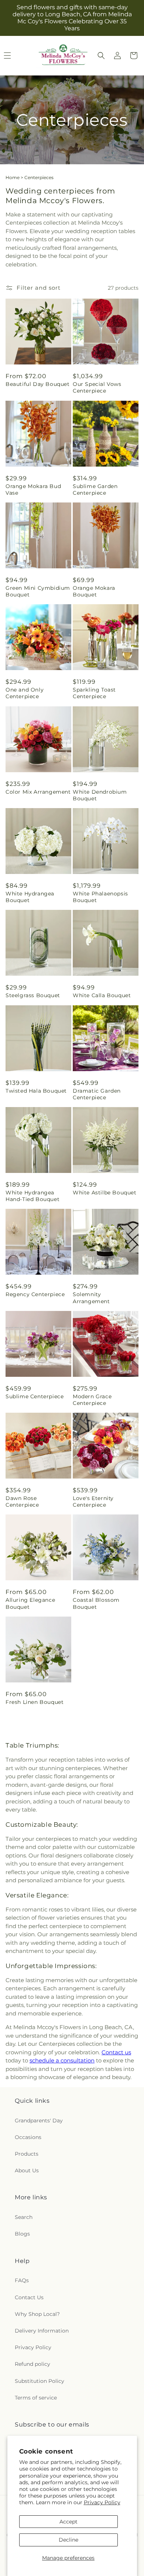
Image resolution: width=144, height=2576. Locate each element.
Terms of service (36, 2398)
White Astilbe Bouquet (105, 1193)
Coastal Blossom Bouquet (96, 1603)
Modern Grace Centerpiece (92, 1400)
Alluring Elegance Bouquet (30, 1603)
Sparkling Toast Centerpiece (94, 693)
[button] (101, 56)
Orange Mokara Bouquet (94, 591)
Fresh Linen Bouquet (35, 1702)
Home (13, 177)
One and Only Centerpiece (25, 693)
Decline (68, 2540)
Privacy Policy (102, 2502)
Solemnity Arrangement (91, 1298)
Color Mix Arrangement (38, 792)
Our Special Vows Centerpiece (97, 387)
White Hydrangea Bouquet (30, 897)
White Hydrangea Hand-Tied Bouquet (32, 1196)
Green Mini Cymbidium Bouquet (38, 591)
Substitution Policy (40, 2381)
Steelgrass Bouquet (33, 995)
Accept (68, 2522)
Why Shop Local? (37, 2314)
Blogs (22, 2234)
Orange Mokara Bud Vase (33, 490)
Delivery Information (42, 2331)
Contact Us (29, 2297)
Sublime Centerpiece (35, 1396)
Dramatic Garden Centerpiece (97, 1094)
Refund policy (32, 2364)
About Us (27, 2170)
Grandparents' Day (39, 2121)
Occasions (28, 2137)
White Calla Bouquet (102, 995)
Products (27, 2154)
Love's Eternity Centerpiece (93, 1501)
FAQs (22, 2280)
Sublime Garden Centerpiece (95, 490)
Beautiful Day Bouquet (38, 384)
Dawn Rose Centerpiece (22, 1501)
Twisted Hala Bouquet (36, 1091)
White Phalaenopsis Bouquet (100, 897)
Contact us (116, 2052)
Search (24, 2217)
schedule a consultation (62, 2060)
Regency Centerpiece (35, 1294)
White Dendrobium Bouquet (100, 795)
